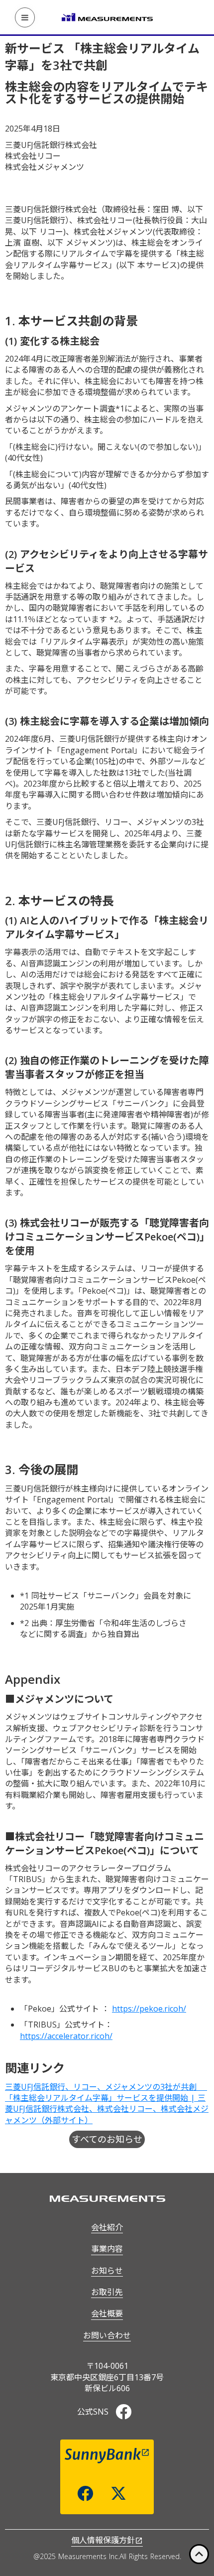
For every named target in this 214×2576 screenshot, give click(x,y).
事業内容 (107, 2249)
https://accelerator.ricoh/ (66, 2036)
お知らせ (107, 2271)
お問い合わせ (107, 2335)
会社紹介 (107, 2227)
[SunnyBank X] (118, 2493)
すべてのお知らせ (107, 2139)
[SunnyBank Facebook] (85, 2493)
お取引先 (107, 2292)
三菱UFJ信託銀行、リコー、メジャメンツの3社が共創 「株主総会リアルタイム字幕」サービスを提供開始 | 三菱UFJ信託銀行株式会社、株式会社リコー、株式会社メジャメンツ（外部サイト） (107, 2103)
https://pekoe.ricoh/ (149, 2009)
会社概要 (107, 2313)
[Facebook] (123, 2412)
